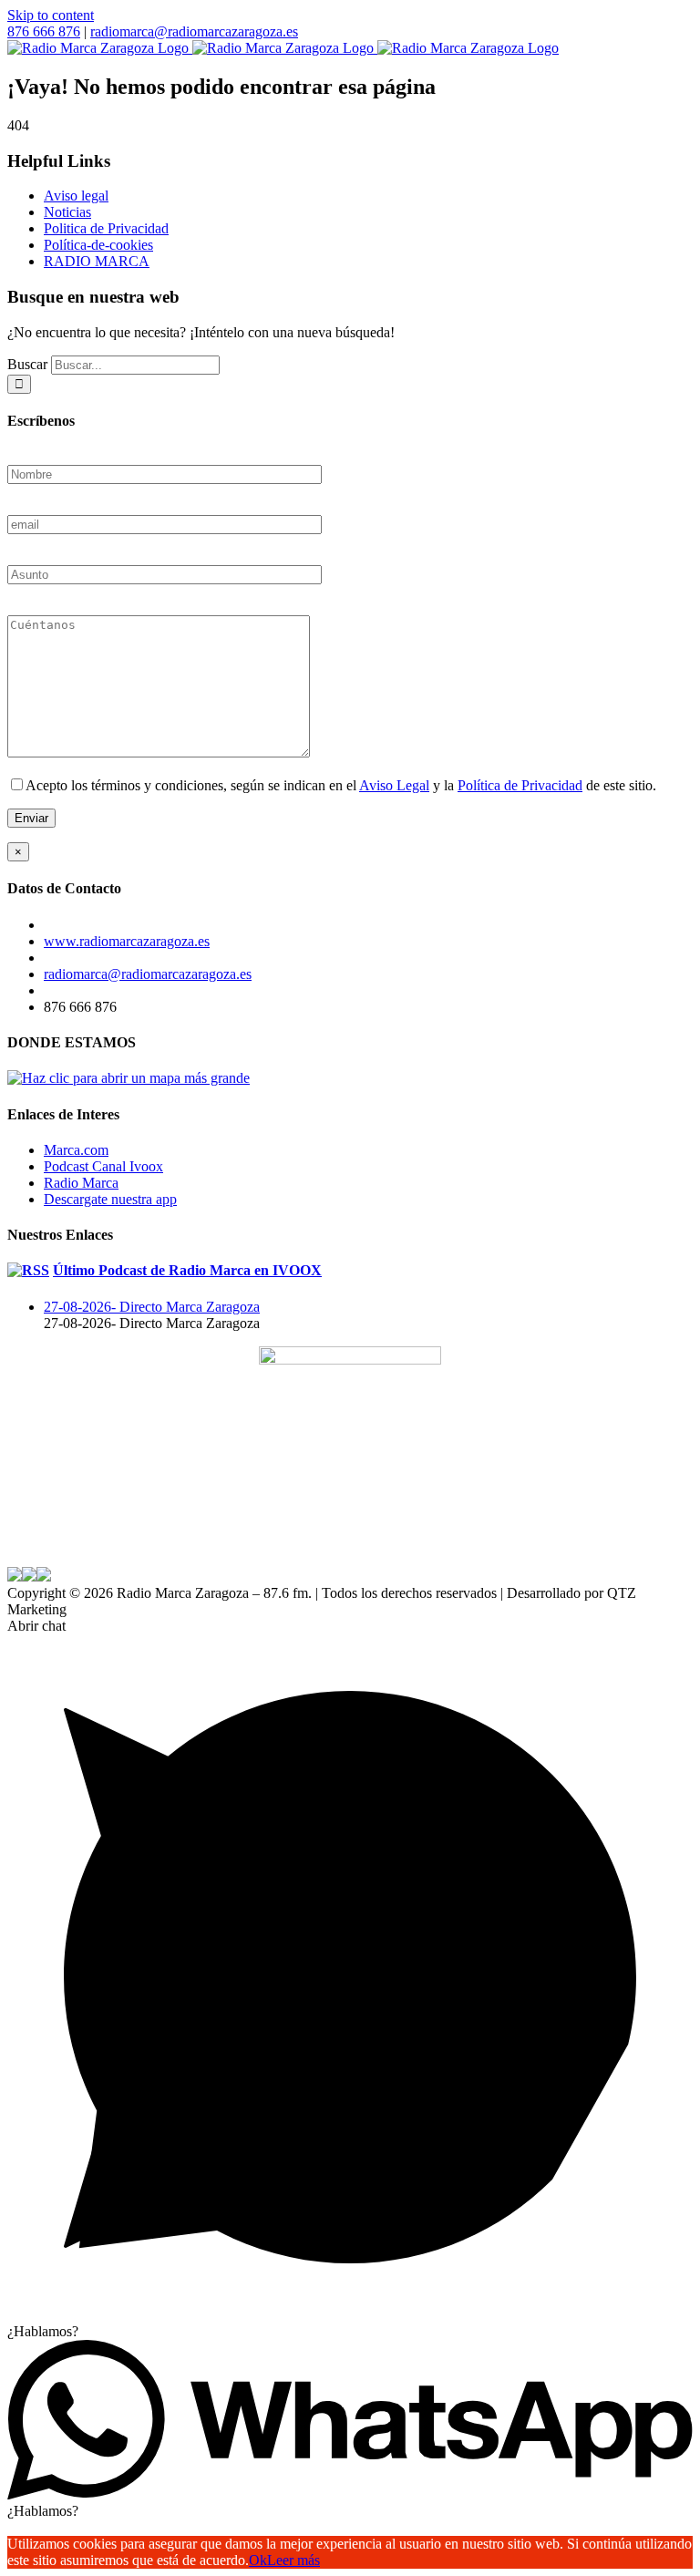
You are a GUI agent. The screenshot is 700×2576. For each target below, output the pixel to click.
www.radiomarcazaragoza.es (127, 941)
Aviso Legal (394, 785)
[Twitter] (35, 1548)
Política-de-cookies (98, 245)
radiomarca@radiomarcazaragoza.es (194, 31)
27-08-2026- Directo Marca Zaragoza (152, 1307)
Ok (258, 2560)
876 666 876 (44, 31)
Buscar (27, 364)
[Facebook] (16, 1548)
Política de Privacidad (520, 785)
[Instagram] (53, 1548)
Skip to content (51, 15)
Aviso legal (76, 196)
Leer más (293, 2560)
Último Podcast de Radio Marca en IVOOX (187, 1270)
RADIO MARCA (97, 261)
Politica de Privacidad (106, 228)
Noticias (67, 212)
